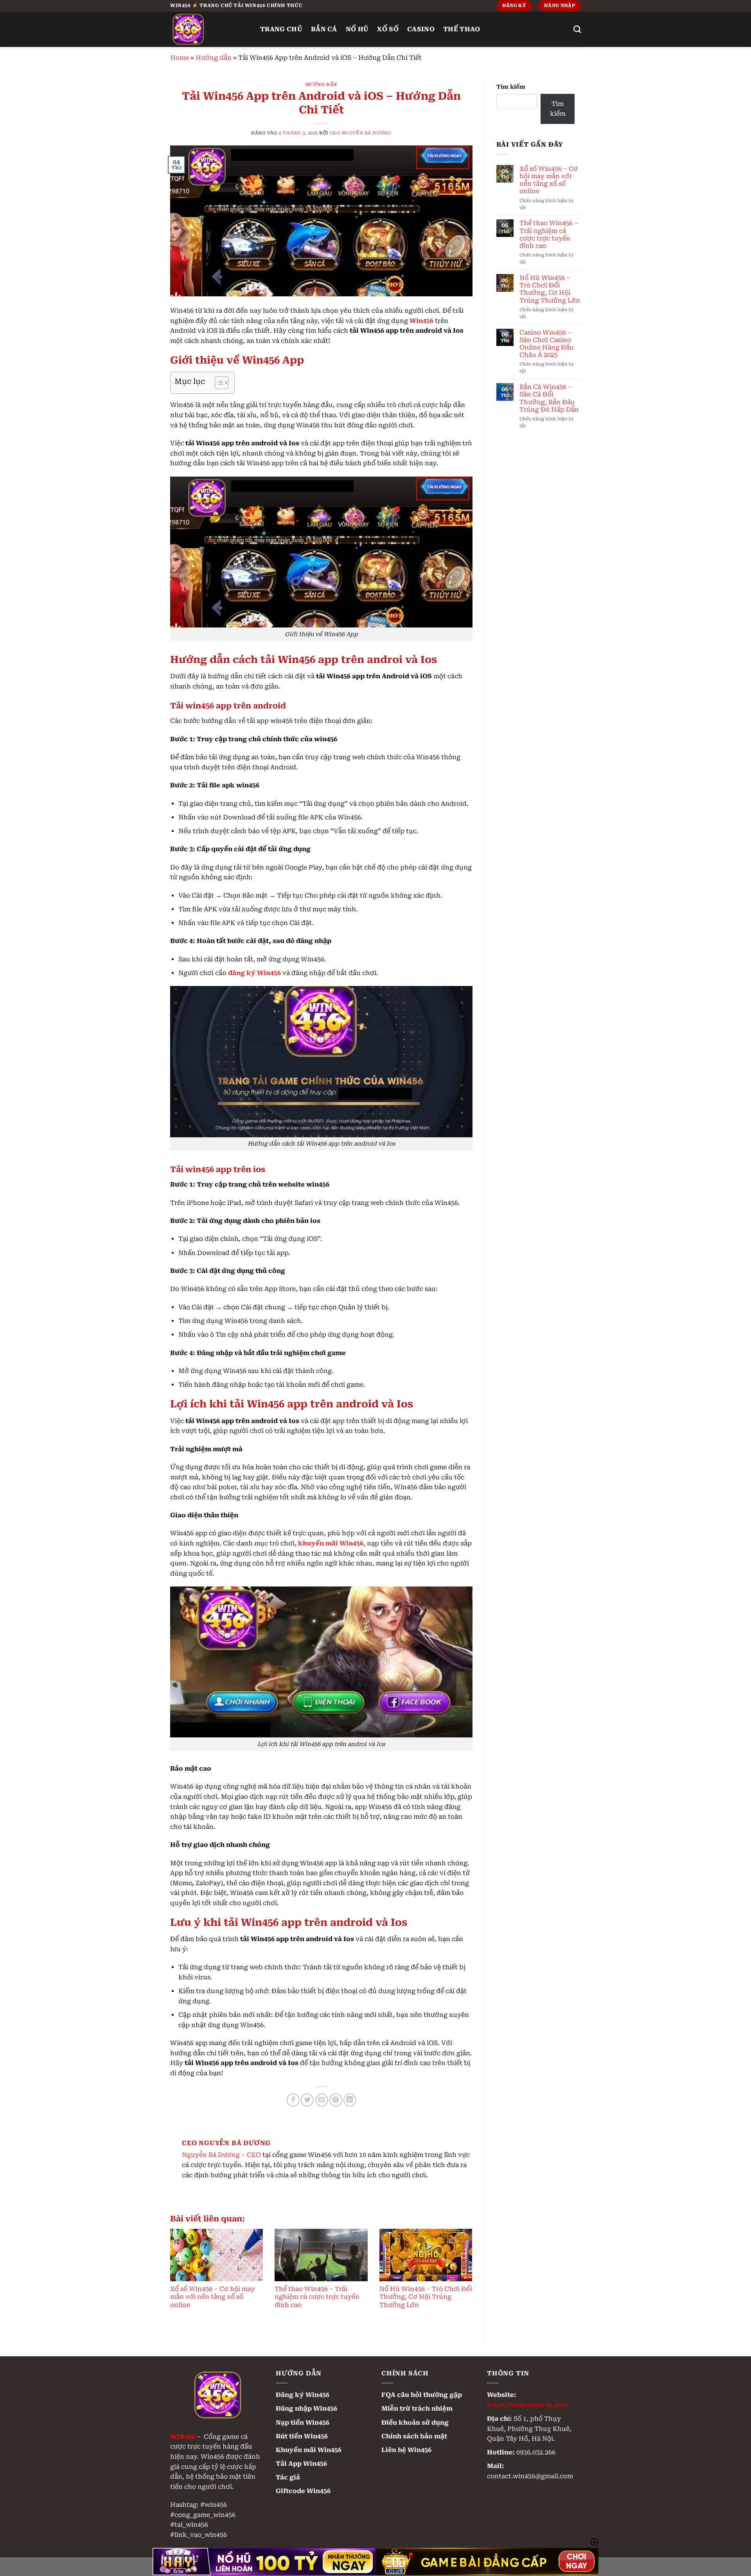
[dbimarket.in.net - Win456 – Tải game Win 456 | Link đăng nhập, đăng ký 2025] (209, 29)
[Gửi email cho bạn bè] (322, 2100)
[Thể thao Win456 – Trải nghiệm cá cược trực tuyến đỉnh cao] (321, 2255)
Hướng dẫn (214, 58)
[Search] (577, 29)
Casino (421, 29)
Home (180, 58)
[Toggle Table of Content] (218, 383)
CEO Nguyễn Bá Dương (361, 133)
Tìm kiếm (511, 87)
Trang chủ (281, 29)
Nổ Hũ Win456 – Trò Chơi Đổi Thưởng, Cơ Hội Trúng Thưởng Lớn (426, 2297)
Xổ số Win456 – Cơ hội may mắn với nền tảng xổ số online (213, 2297)
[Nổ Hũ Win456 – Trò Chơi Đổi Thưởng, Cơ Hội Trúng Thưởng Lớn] (426, 2255)
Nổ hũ (357, 29)
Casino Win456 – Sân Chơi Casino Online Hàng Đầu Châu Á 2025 (547, 344)
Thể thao (462, 29)
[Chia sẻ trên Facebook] (293, 2100)
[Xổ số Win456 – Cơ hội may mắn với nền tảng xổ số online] (216, 2255)
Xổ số (388, 29)
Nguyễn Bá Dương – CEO (221, 2155)
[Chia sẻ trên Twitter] (307, 2100)
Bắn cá (324, 29)
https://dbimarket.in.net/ (528, 2405)
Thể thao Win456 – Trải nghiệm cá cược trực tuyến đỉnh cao (317, 2297)
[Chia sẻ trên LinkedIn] (350, 2100)
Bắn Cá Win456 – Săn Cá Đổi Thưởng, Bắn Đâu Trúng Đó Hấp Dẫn (549, 398)
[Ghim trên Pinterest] (336, 2100)
